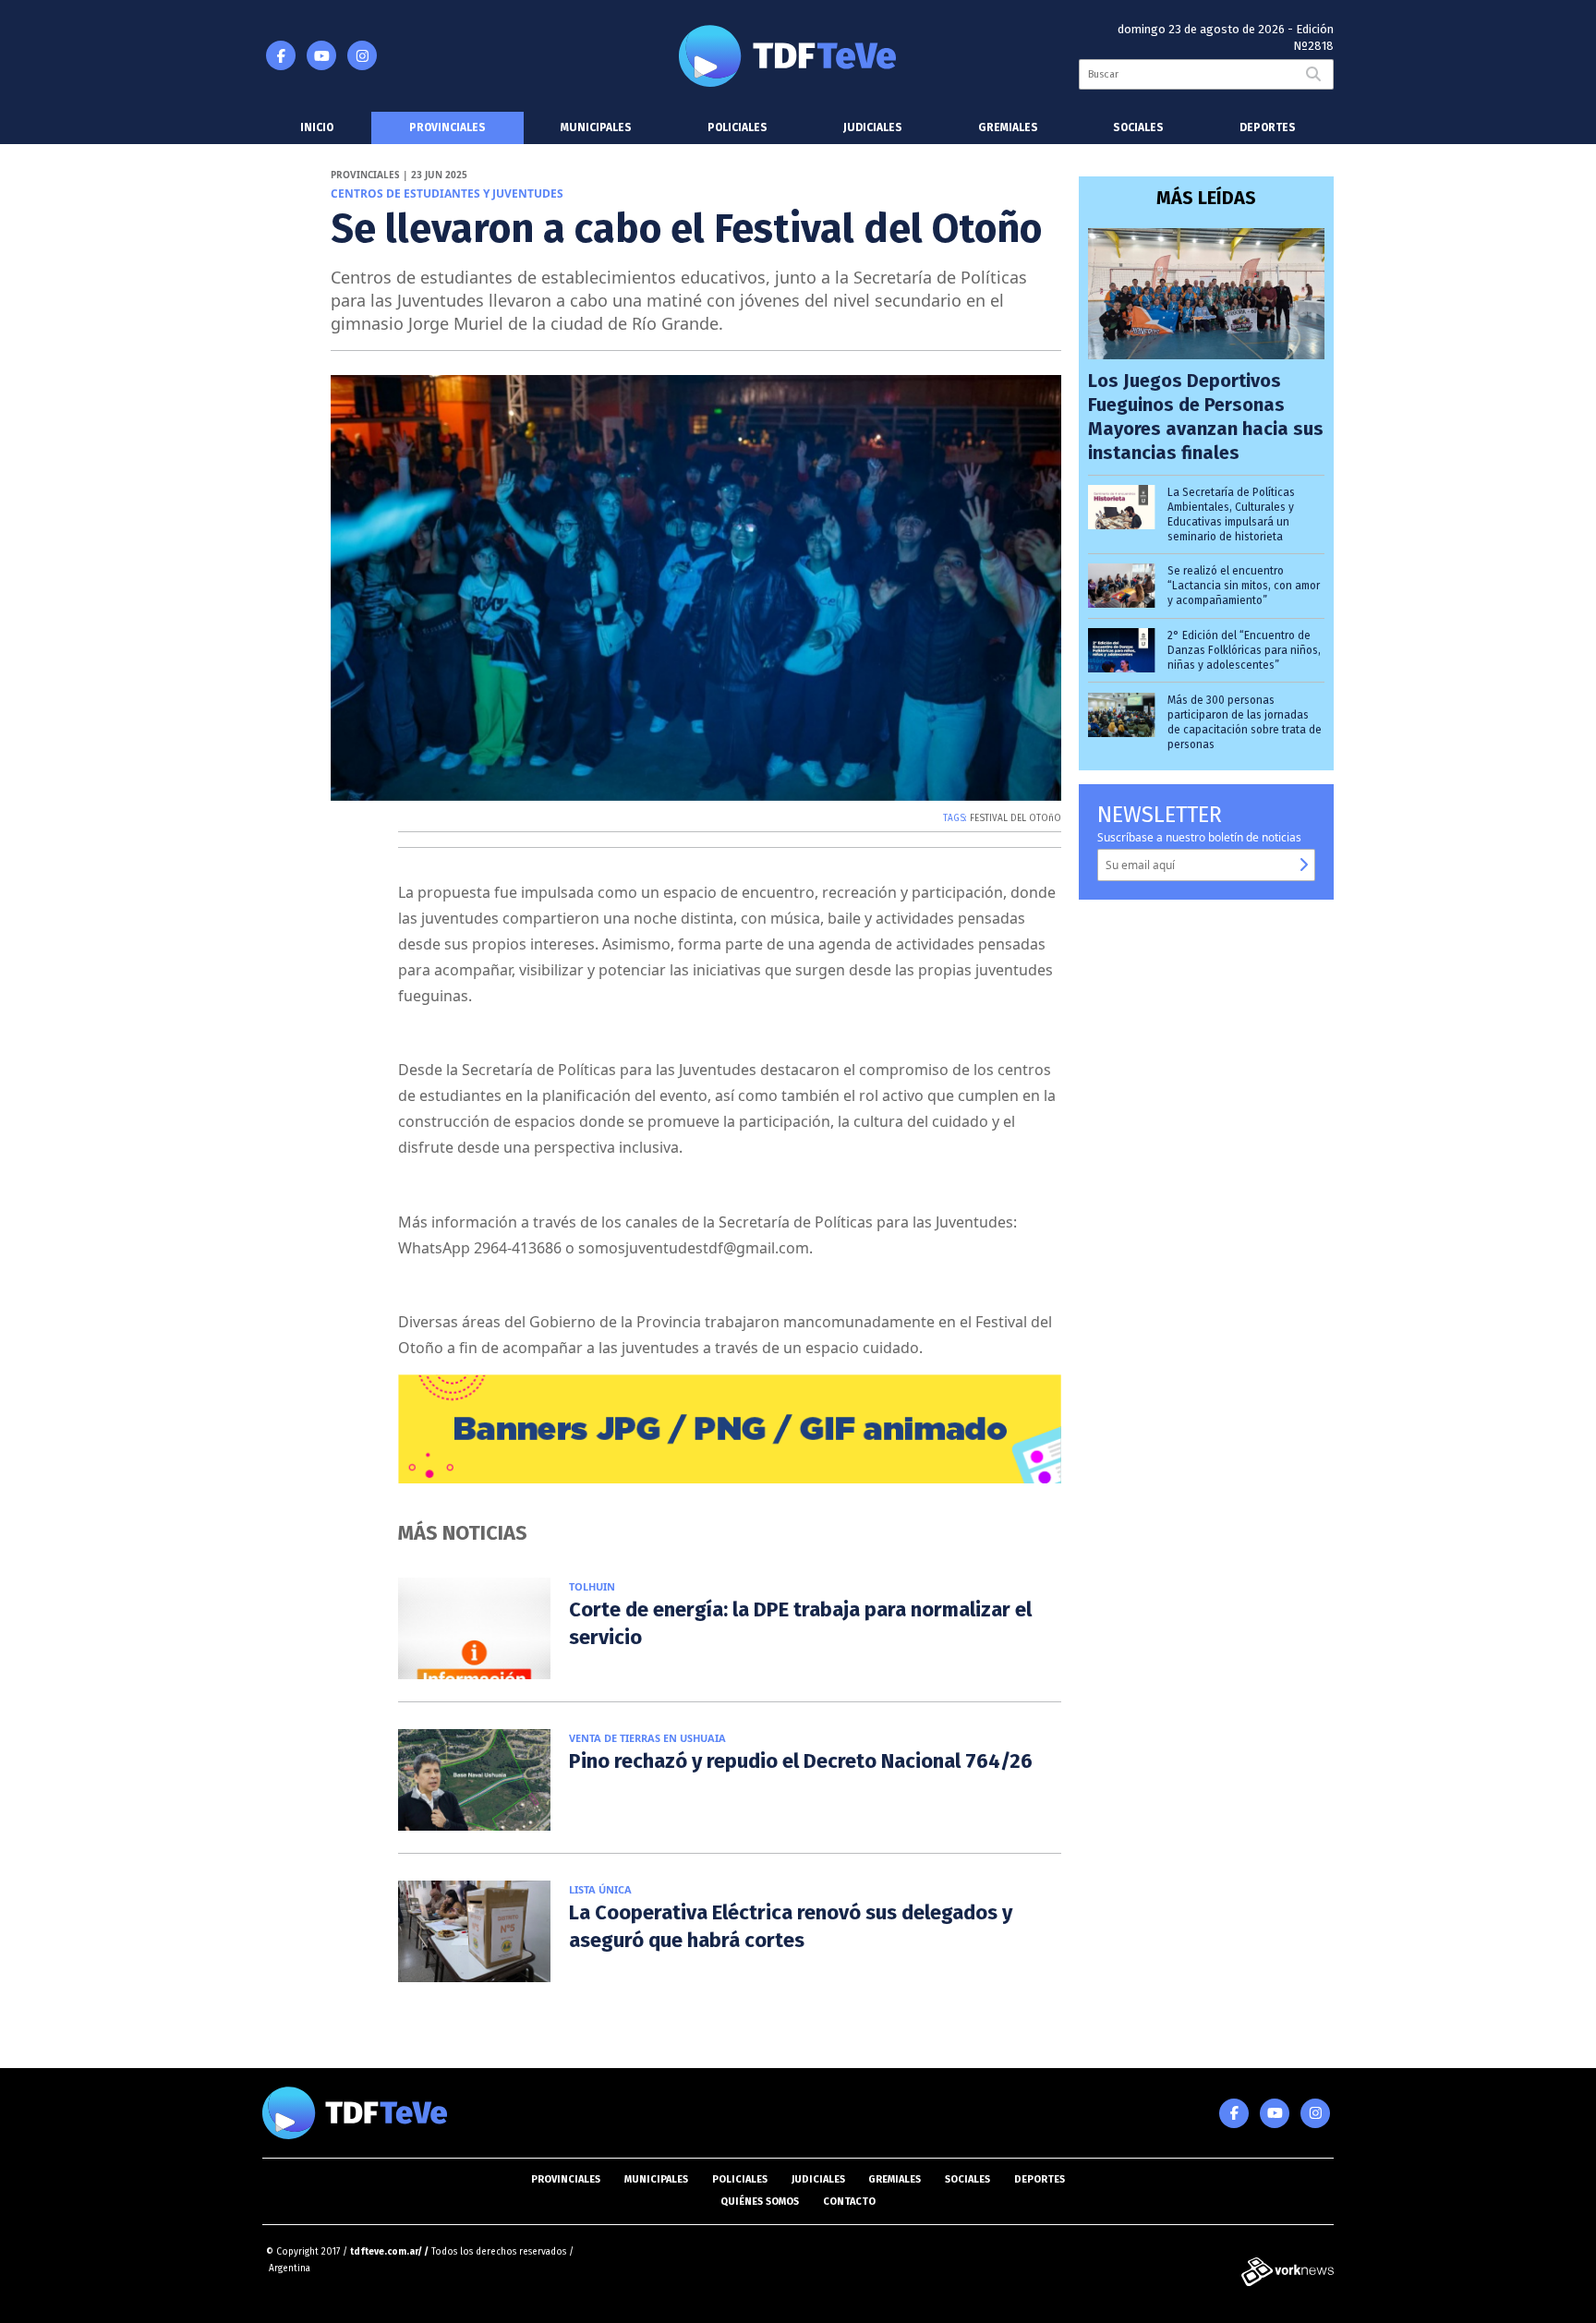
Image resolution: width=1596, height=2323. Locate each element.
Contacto (849, 2202)
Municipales (596, 127)
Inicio (317, 127)
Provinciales (447, 127)
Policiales (738, 127)
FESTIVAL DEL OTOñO (1016, 818)
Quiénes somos (760, 2202)
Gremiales (1008, 127)
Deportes (1268, 127)
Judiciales (873, 127)
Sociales (1138, 127)
